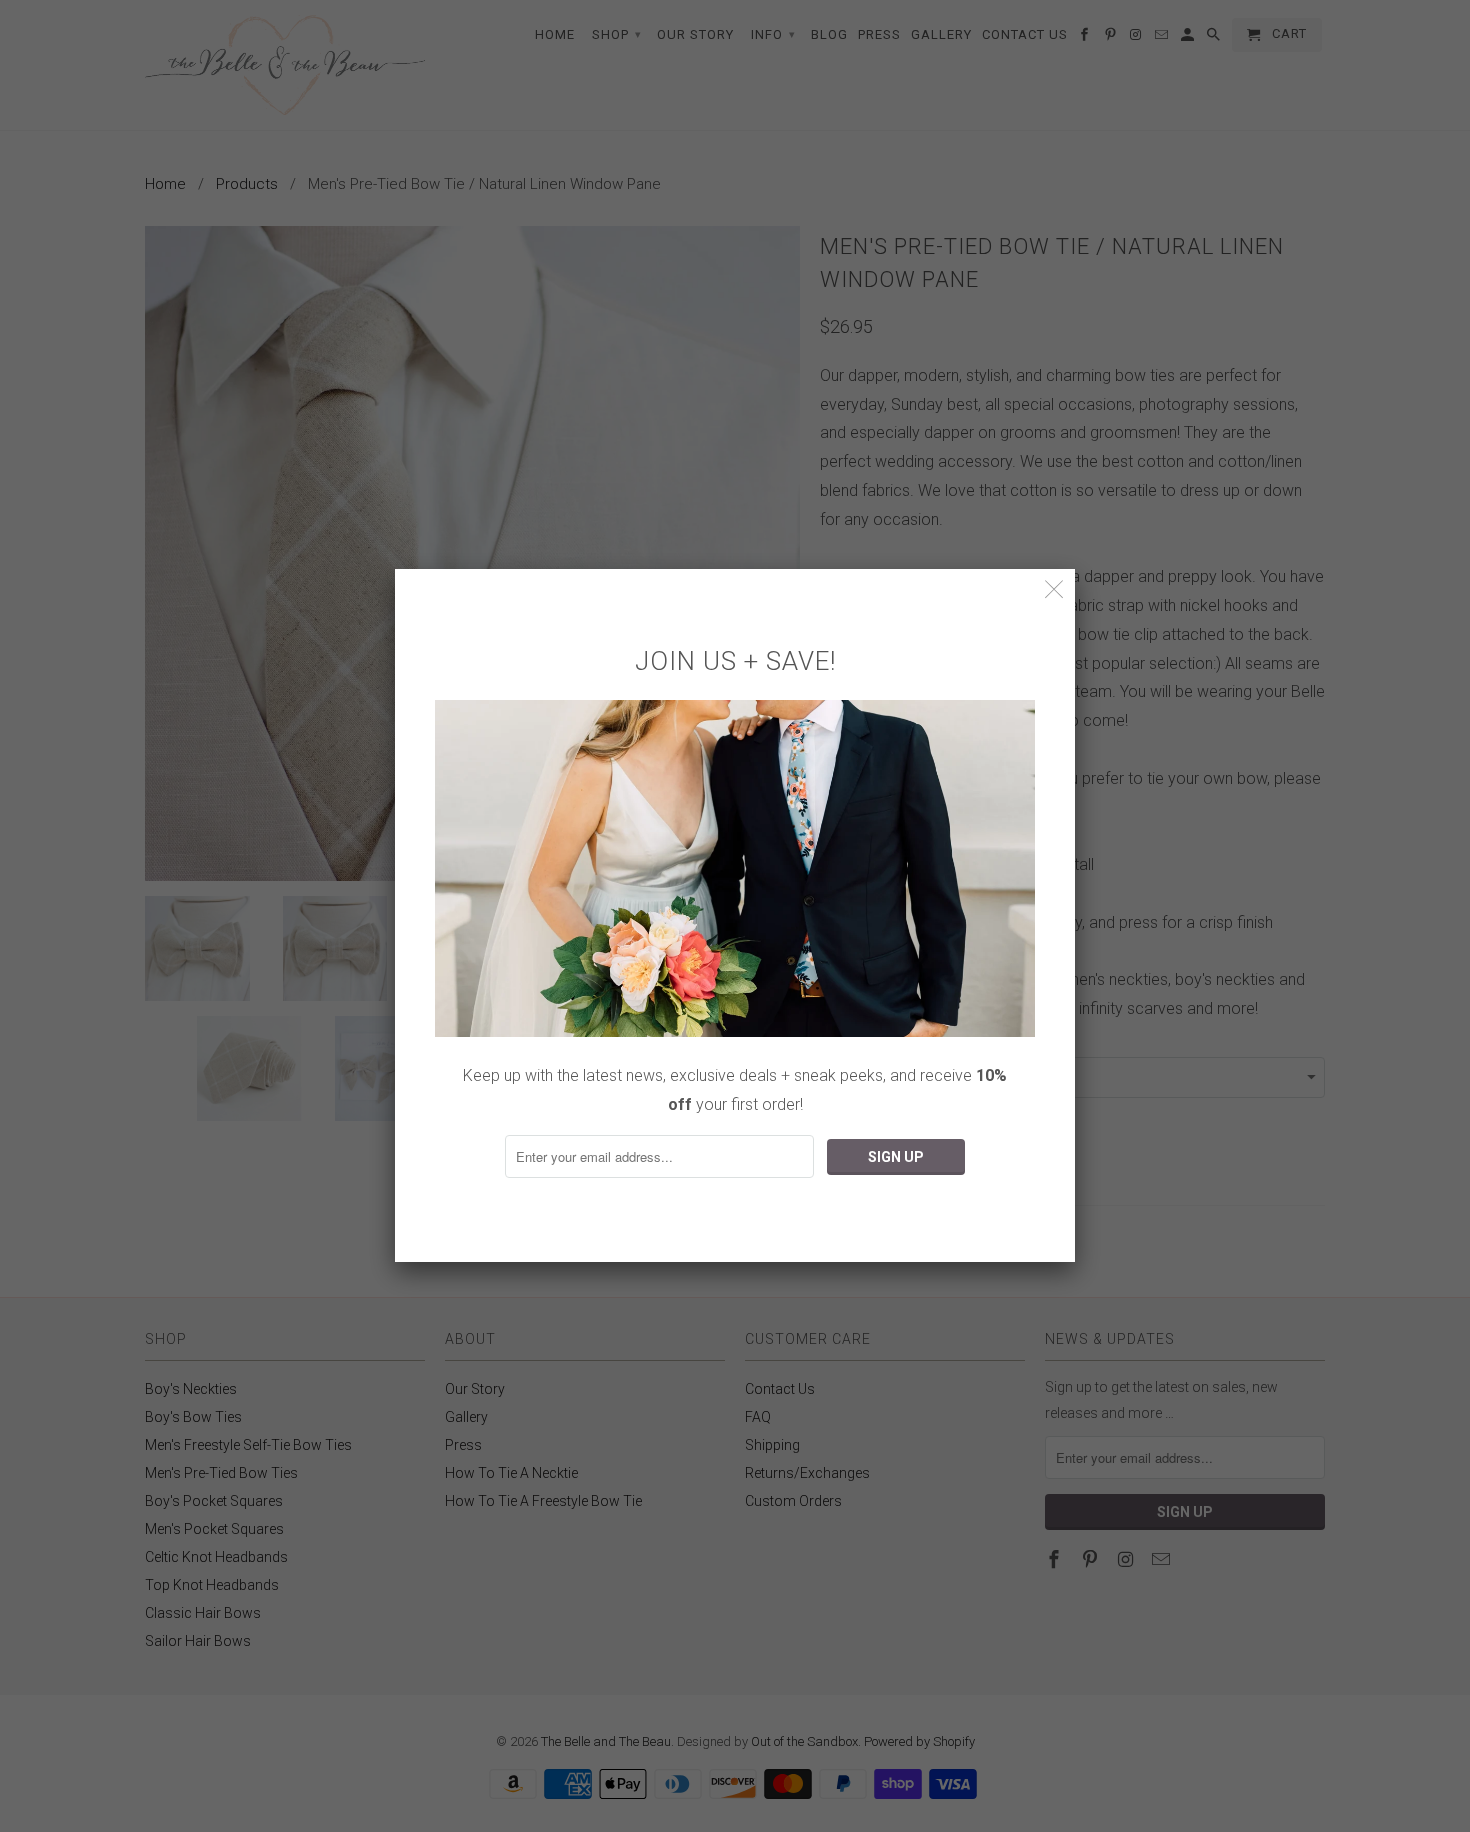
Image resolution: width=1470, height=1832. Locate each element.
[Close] (1054, 589)
